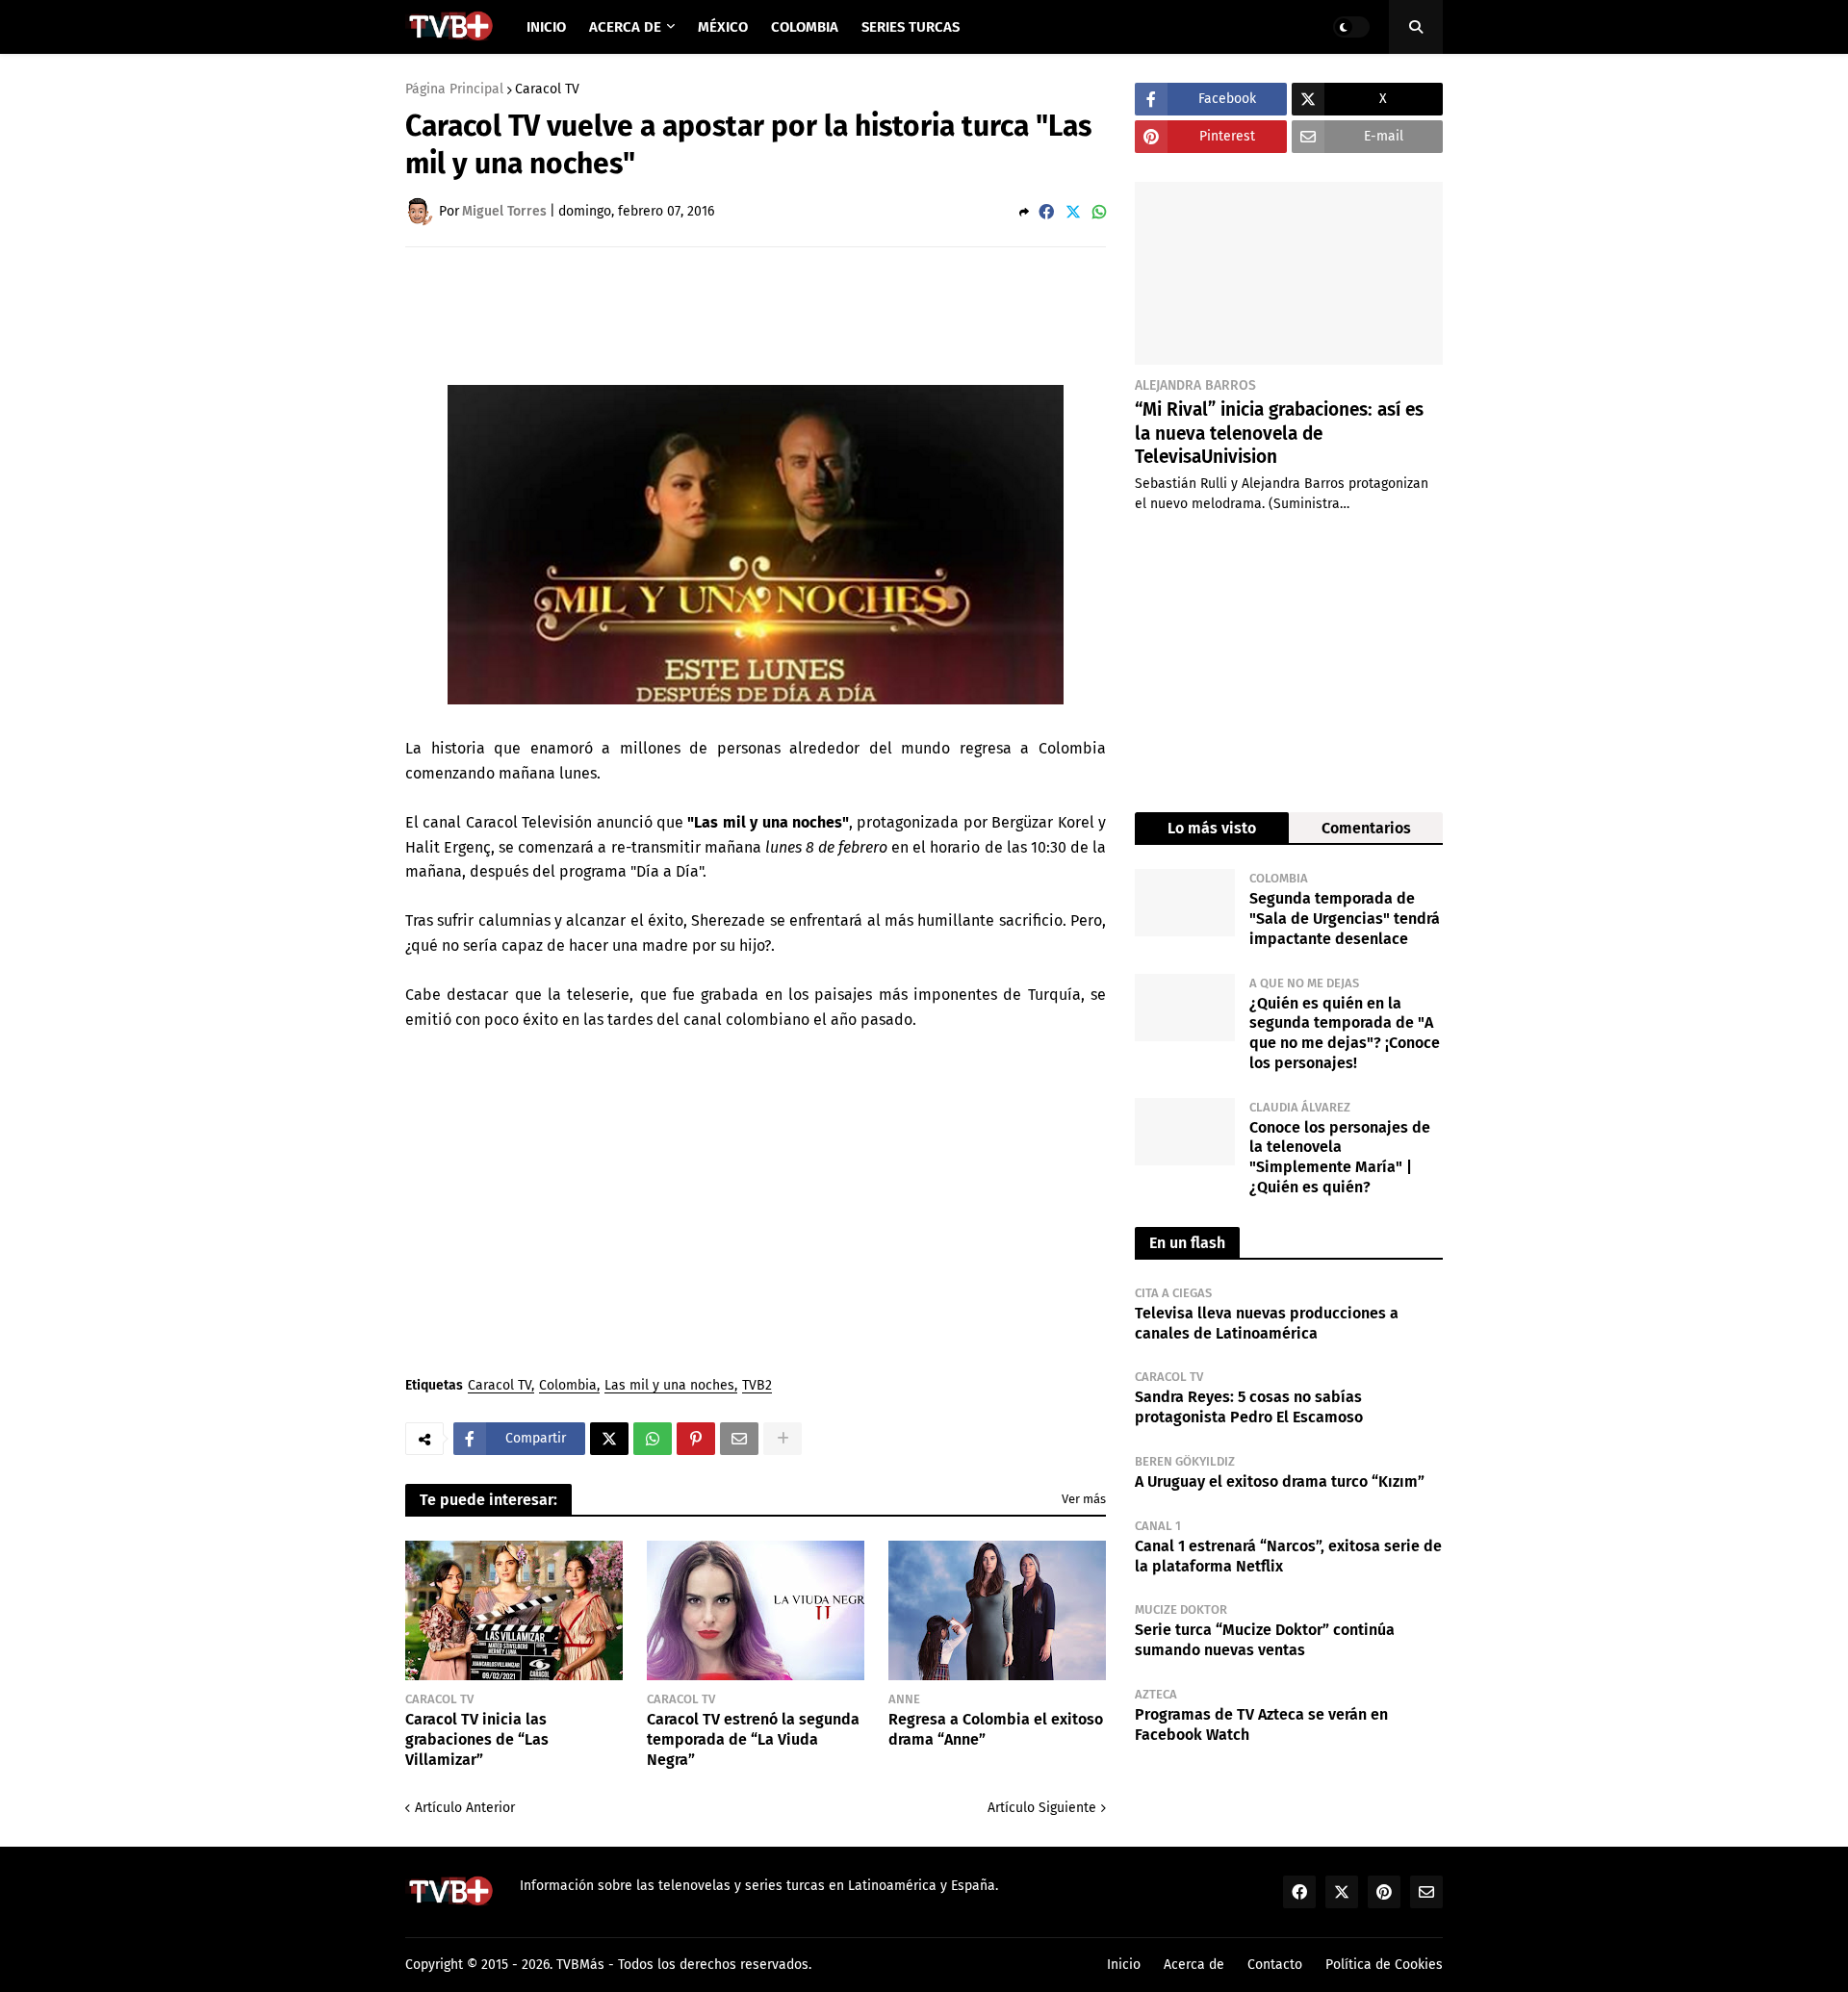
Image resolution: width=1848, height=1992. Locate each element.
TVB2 (757, 1386)
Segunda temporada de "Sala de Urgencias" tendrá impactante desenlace (1345, 919)
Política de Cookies (1384, 1965)
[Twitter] (1073, 212)
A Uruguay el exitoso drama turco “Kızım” (1280, 1481)
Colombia (568, 1386)
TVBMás (580, 1965)
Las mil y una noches (669, 1386)
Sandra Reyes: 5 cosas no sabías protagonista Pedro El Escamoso (1249, 1407)
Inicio (1124, 1965)
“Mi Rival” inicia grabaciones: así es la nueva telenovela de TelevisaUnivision (1279, 433)
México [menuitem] (723, 27)
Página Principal (454, 89)
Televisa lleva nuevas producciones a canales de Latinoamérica (1267, 1323)
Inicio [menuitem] (546, 27)
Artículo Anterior (465, 1808)
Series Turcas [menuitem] (911, 27)
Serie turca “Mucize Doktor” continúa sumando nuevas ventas (1265, 1640)
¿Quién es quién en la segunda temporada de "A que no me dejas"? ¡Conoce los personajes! (1345, 1033)
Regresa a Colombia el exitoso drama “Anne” (996, 1729)
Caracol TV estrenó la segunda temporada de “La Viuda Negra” (753, 1739)
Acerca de (1194, 1965)
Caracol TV (547, 89)
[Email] (739, 1439)
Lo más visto (1212, 828)
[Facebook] (1046, 212)
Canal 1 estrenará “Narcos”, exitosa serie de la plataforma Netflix (1288, 1556)
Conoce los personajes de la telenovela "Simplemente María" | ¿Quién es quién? (1340, 1157)
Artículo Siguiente (1042, 1808)
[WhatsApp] (1099, 212)
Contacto (1275, 1965)
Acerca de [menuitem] (625, 27)
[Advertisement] (756, 315)
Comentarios (1366, 828)
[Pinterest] (696, 1439)
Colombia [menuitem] (805, 27)
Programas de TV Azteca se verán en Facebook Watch (1261, 1724)
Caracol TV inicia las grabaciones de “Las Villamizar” (477, 1739)
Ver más (1084, 1499)
